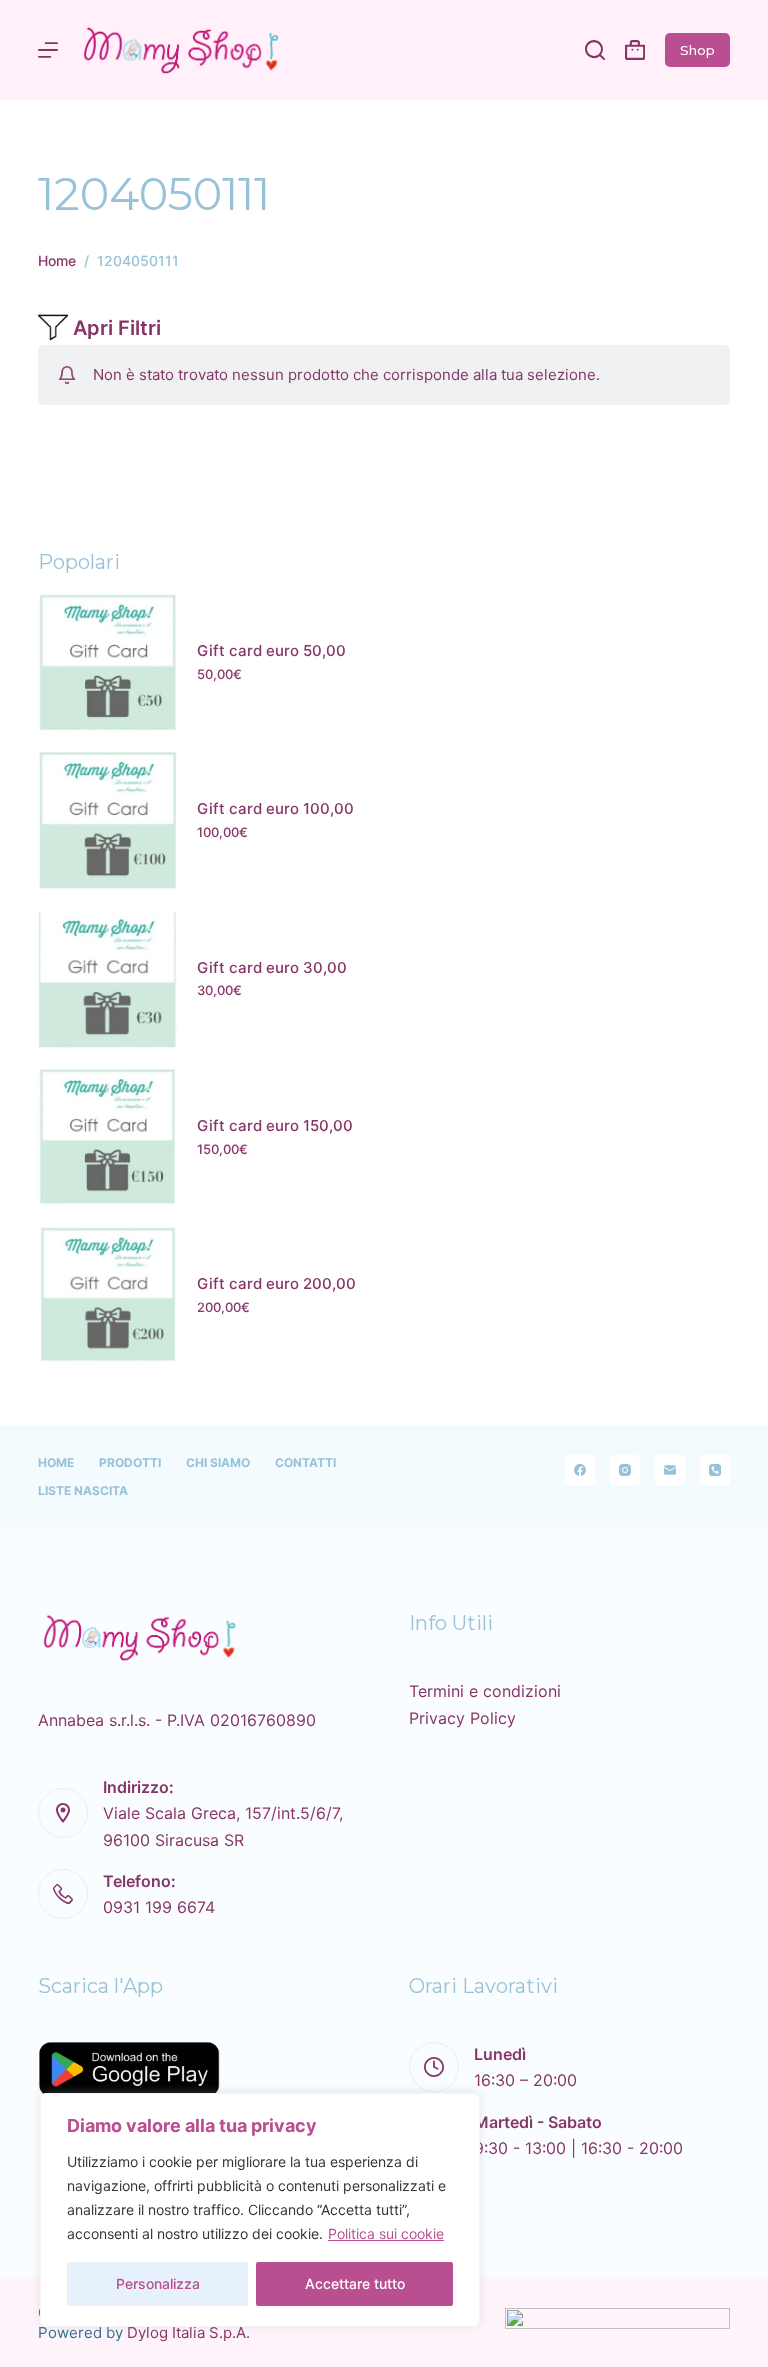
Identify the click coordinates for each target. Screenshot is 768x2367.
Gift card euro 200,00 (276, 1283)
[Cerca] (595, 50)
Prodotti (130, 1462)
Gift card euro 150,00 (275, 1125)
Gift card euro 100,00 (275, 808)
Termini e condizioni (485, 1691)
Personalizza (158, 2283)
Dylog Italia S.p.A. (188, 2332)
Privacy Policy (462, 1718)
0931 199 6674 (159, 1907)
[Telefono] (715, 1470)
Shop (697, 50)
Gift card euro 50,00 (271, 650)
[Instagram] (625, 1470)
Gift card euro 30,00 (272, 967)
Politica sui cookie (386, 2233)
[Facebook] (580, 1470)
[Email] (670, 1470)
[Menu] (48, 50)
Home (56, 1462)
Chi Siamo (218, 1462)
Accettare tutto (355, 2283)
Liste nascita (83, 1490)
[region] (260, 2210)
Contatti (305, 1462)
